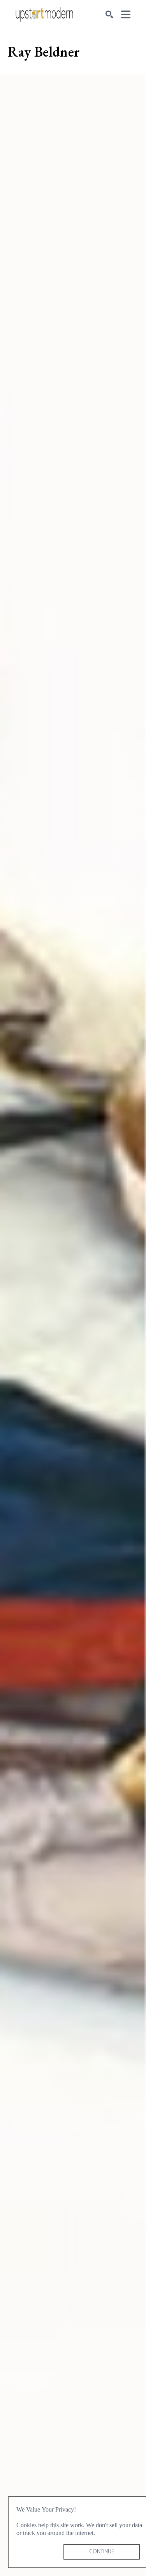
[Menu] (126, 14)
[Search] (109, 14)
